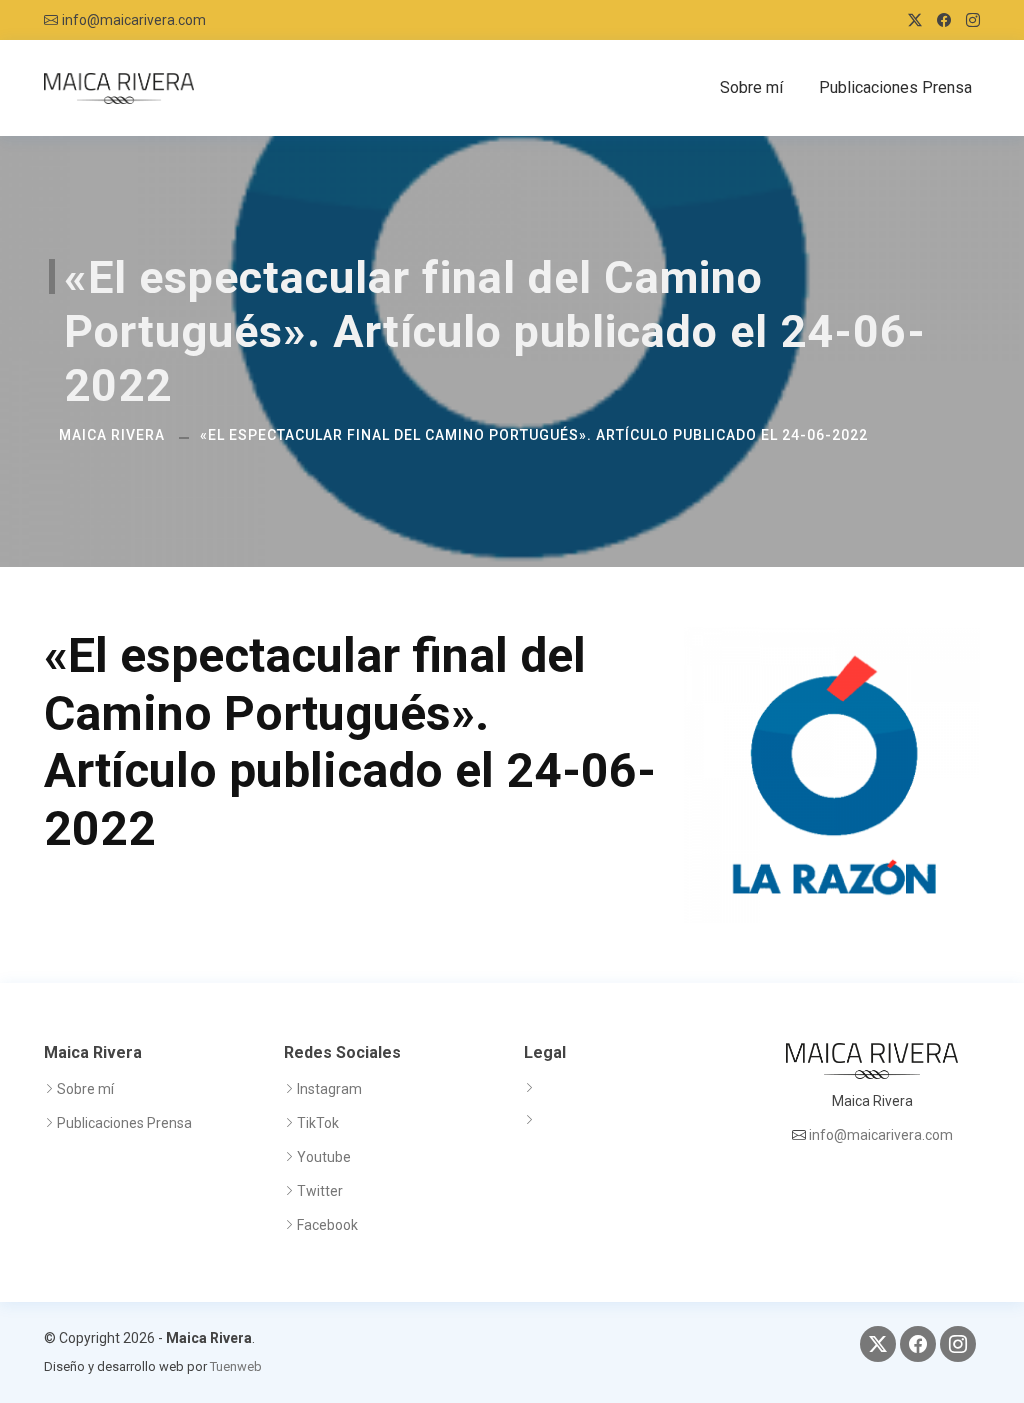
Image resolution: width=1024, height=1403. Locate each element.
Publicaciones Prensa (895, 87)
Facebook (327, 1225)
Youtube (324, 1157)
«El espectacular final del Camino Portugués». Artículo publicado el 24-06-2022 (534, 435)
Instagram (329, 1089)
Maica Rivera (112, 435)
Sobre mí (751, 87)
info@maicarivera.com (134, 20)
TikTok (318, 1123)
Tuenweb (236, 1366)
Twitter (320, 1191)
